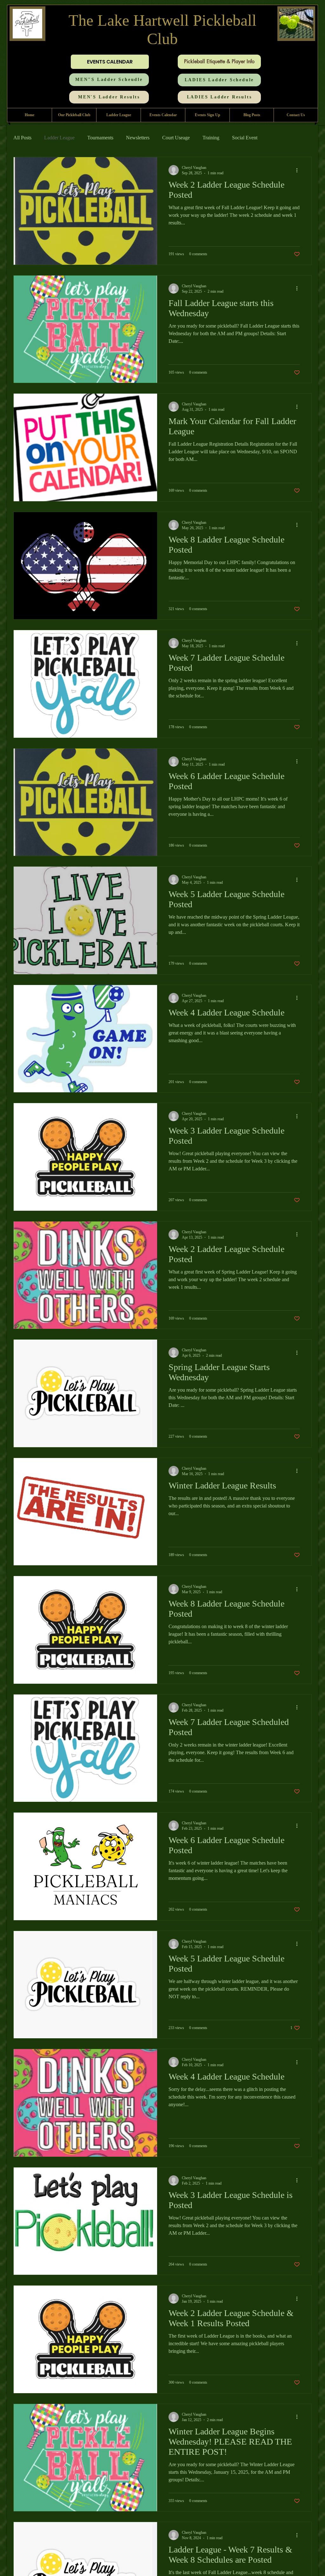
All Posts (22, 138)
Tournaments (100, 138)
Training (211, 138)
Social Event (245, 138)
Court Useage (176, 138)
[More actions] (299, 170)
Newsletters (138, 138)
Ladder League (59, 138)
